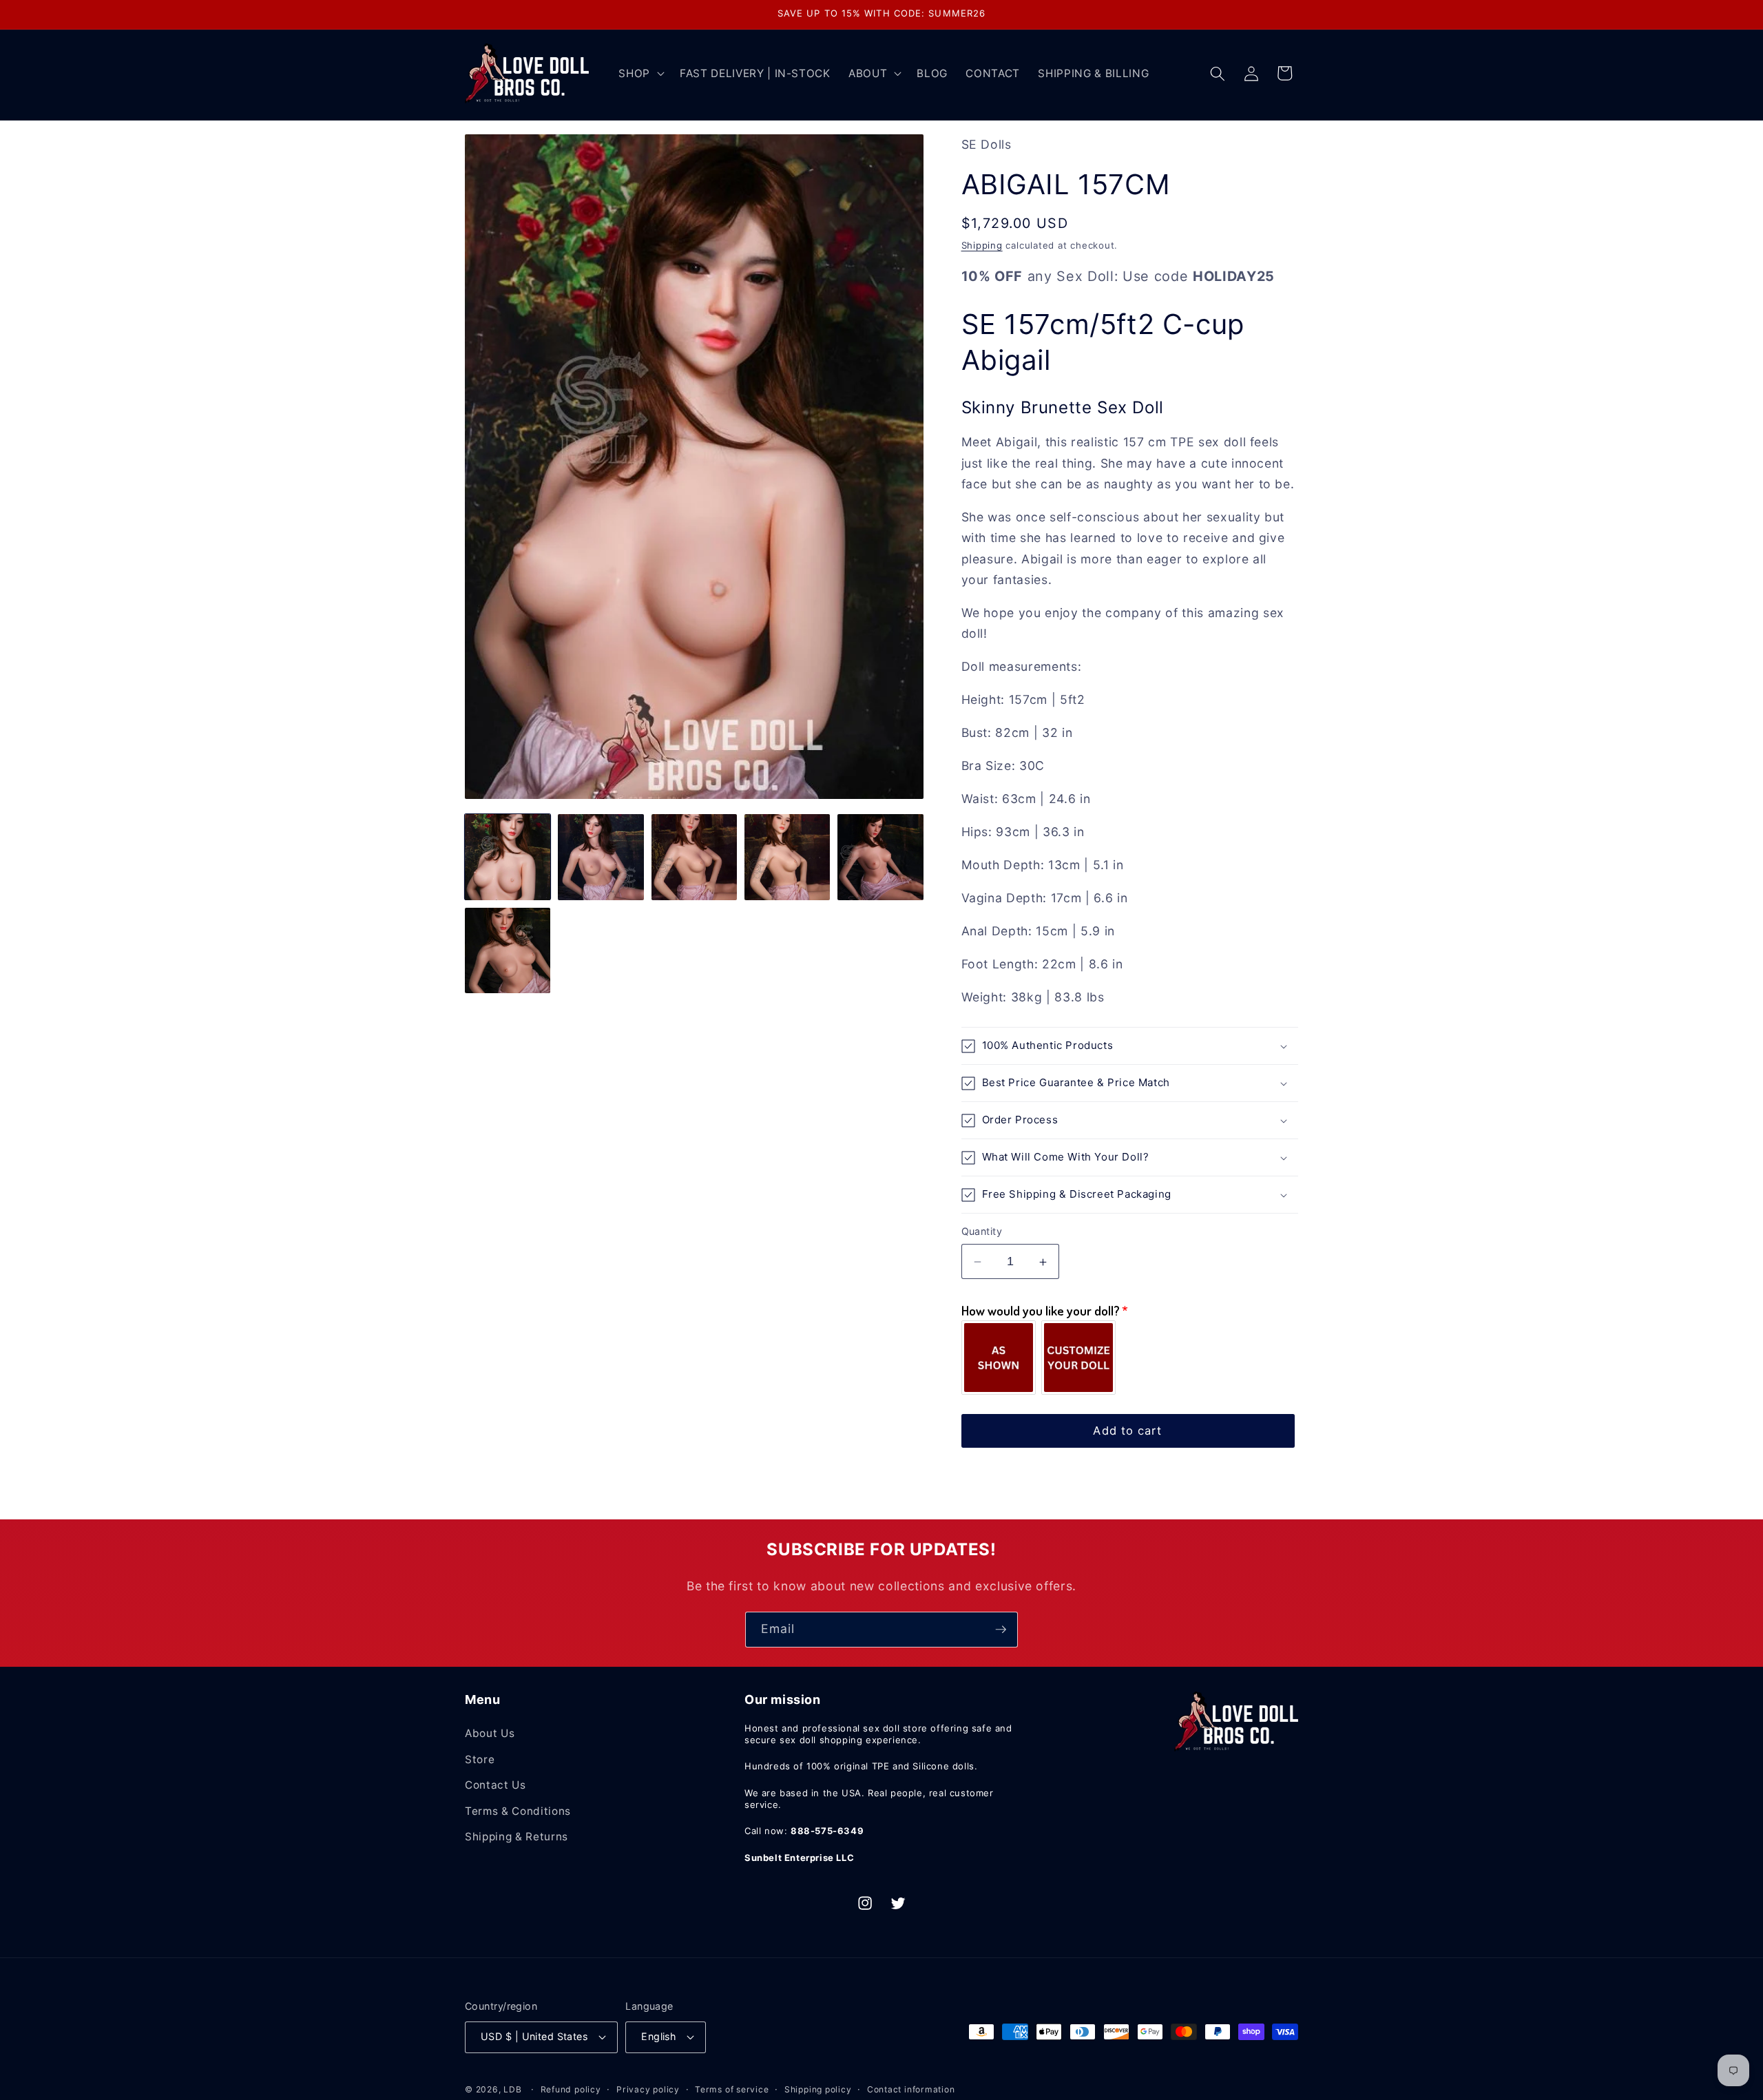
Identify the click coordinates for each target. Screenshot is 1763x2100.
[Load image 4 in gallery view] (787, 857)
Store (480, 1759)
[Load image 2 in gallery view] (601, 857)
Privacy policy (648, 2089)
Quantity (982, 1232)
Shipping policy (818, 2089)
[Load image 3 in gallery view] (694, 857)
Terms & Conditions (518, 1811)
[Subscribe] (1001, 1630)
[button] (640, 74)
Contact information (911, 2089)
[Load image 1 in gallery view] (508, 857)
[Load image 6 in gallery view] (508, 950)
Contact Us (495, 1785)
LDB (512, 2089)
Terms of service (732, 2089)
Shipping (982, 245)
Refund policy (571, 2089)
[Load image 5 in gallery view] (880, 857)
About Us (490, 1733)
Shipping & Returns (517, 1837)
